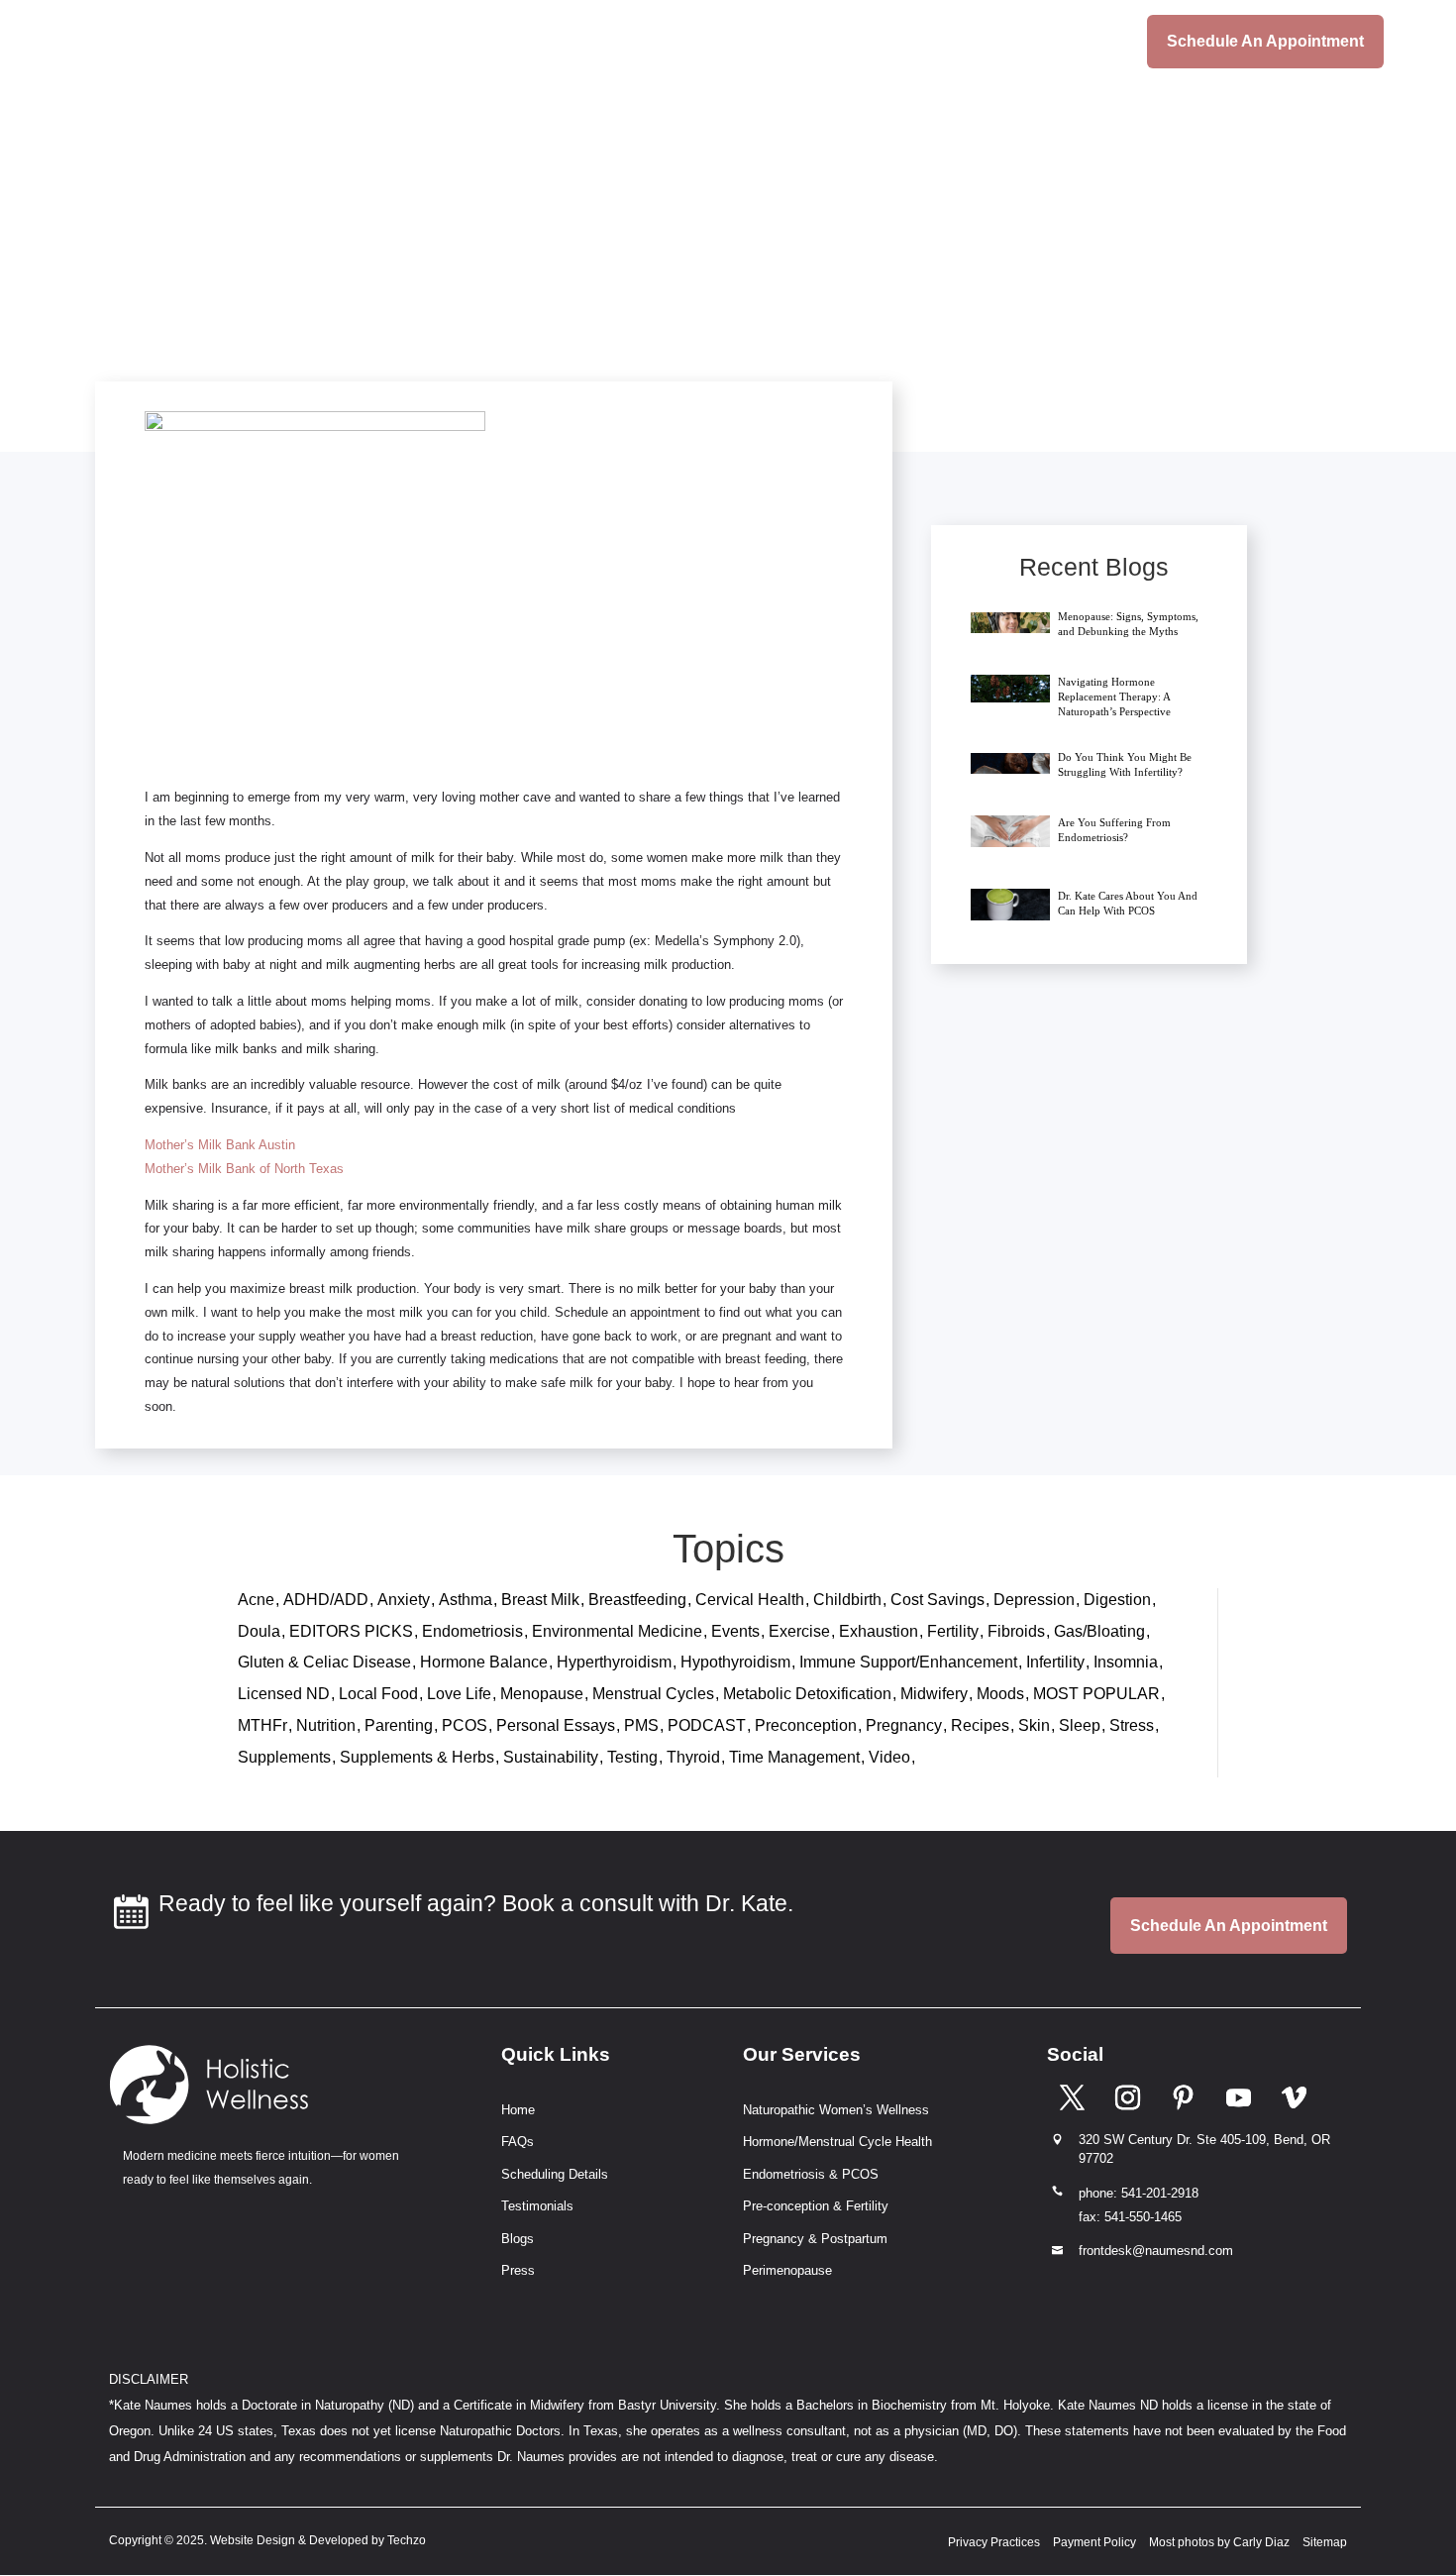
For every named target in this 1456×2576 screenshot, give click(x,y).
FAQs (518, 2142)
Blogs (1093, 42)
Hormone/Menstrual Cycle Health (837, 2142)
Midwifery (934, 1694)
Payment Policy (1094, 2542)
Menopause (542, 1694)
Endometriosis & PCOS (811, 2174)
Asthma (466, 1600)
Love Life (459, 1694)
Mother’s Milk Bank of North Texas (244, 1169)
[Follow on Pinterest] (1183, 2095)
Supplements (284, 1757)
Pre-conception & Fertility (816, 2206)
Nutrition (326, 1725)
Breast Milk (540, 1600)
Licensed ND (284, 1694)
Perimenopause (787, 2270)
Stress (1132, 1725)
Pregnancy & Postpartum (815, 2239)
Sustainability (551, 1757)
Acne (256, 1600)
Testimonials (537, 2206)
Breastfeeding (637, 1600)
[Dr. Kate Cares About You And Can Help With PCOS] (1010, 905)
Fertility (953, 1631)
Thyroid (693, 1757)
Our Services (806, 42)
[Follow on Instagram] (1127, 2095)
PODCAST (707, 1725)
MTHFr (262, 1725)
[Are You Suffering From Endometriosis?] (1010, 831)
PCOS (465, 1725)
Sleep (1080, 1725)
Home (611, 42)
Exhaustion (879, 1631)
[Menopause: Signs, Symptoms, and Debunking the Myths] (1010, 621)
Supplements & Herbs (417, 1757)
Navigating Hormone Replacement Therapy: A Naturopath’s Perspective (1114, 697)
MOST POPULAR (1096, 1694)
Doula (259, 1631)
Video (889, 1757)
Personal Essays (556, 1725)
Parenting (399, 1725)
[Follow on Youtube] (1238, 2095)
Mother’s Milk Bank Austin (220, 1145)
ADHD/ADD (326, 1600)
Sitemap (1325, 2542)
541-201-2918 (1160, 2193)
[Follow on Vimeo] (1294, 2095)
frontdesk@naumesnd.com (1156, 2251)
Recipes (980, 1725)
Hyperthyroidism (614, 1662)
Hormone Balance (484, 1662)
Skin (1034, 1725)
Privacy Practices (994, 2542)
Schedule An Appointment (1265, 41)
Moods (1000, 1694)
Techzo (407, 2540)
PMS (641, 1725)
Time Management (794, 1757)
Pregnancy (904, 1725)
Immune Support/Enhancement (908, 1662)
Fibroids (1016, 1631)
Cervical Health (750, 1600)
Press (518, 2270)
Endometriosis (472, 1631)
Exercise (799, 1631)
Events (735, 1631)
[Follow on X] (1072, 2095)
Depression (1034, 1600)
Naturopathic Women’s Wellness (836, 2110)
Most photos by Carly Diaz (1219, 2542)
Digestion (1117, 1600)
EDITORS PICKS (351, 1631)
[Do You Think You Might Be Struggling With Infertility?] (1010, 762)
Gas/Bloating (1099, 1631)
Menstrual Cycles (653, 1694)
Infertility (1055, 1662)
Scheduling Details (972, 42)
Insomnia (1126, 1662)
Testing (632, 1757)
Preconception (806, 1725)
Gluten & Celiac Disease (324, 1662)
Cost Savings (937, 1600)
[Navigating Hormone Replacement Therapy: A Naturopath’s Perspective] (1010, 689)
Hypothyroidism (735, 1662)
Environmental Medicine (617, 1631)
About (686, 42)
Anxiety (404, 1600)
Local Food (378, 1694)
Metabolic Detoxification (807, 1694)
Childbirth (847, 1600)
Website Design (253, 2540)
